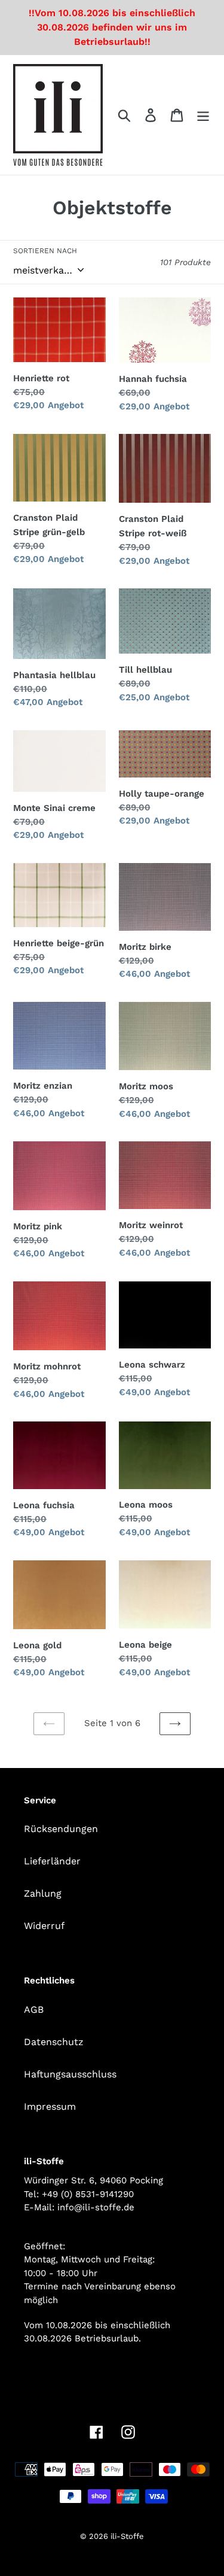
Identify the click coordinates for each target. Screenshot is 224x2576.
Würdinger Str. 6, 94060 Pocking (93, 2180)
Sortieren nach (45, 251)
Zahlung (43, 1893)
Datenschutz (54, 2042)
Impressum (50, 2106)
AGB (34, 2010)
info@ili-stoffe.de (96, 2207)
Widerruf (44, 1926)
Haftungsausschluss (70, 2074)
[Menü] (203, 115)
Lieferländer (52, 1861)
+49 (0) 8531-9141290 (88, 2194)
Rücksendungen (61, 1829)
